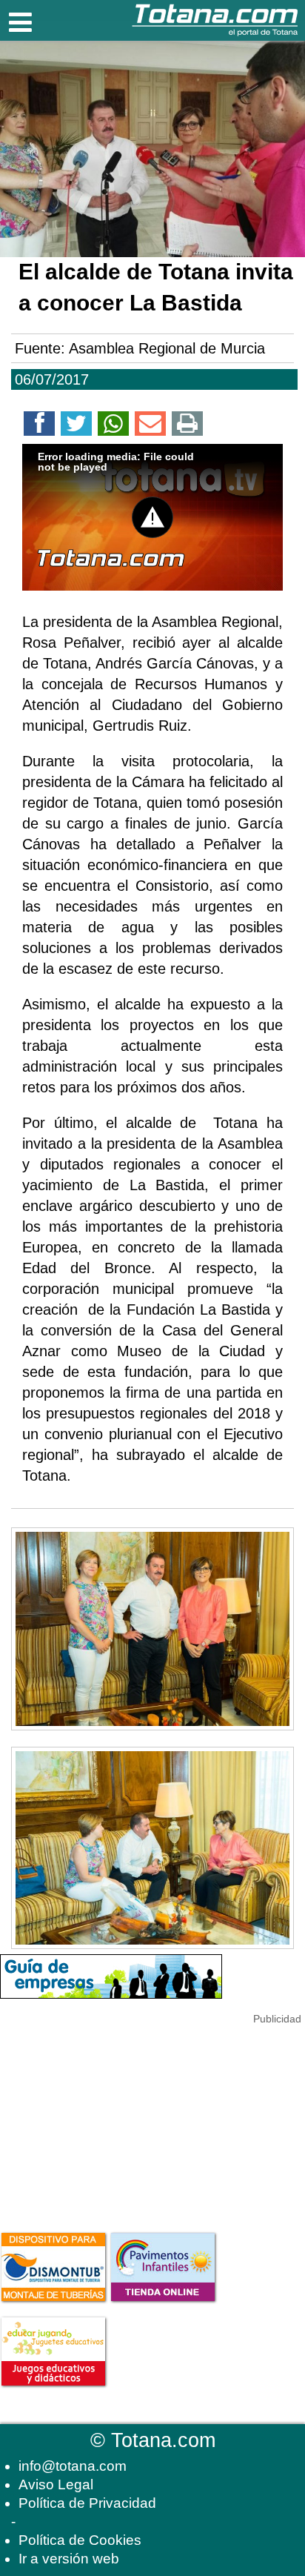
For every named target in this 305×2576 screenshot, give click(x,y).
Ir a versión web (69, 2559)
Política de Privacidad (87, 2503)
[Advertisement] (111, 2120)
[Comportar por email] (150, 426)
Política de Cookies (80, 2540)
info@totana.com (73, 2466)
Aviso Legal (56, 2484)
